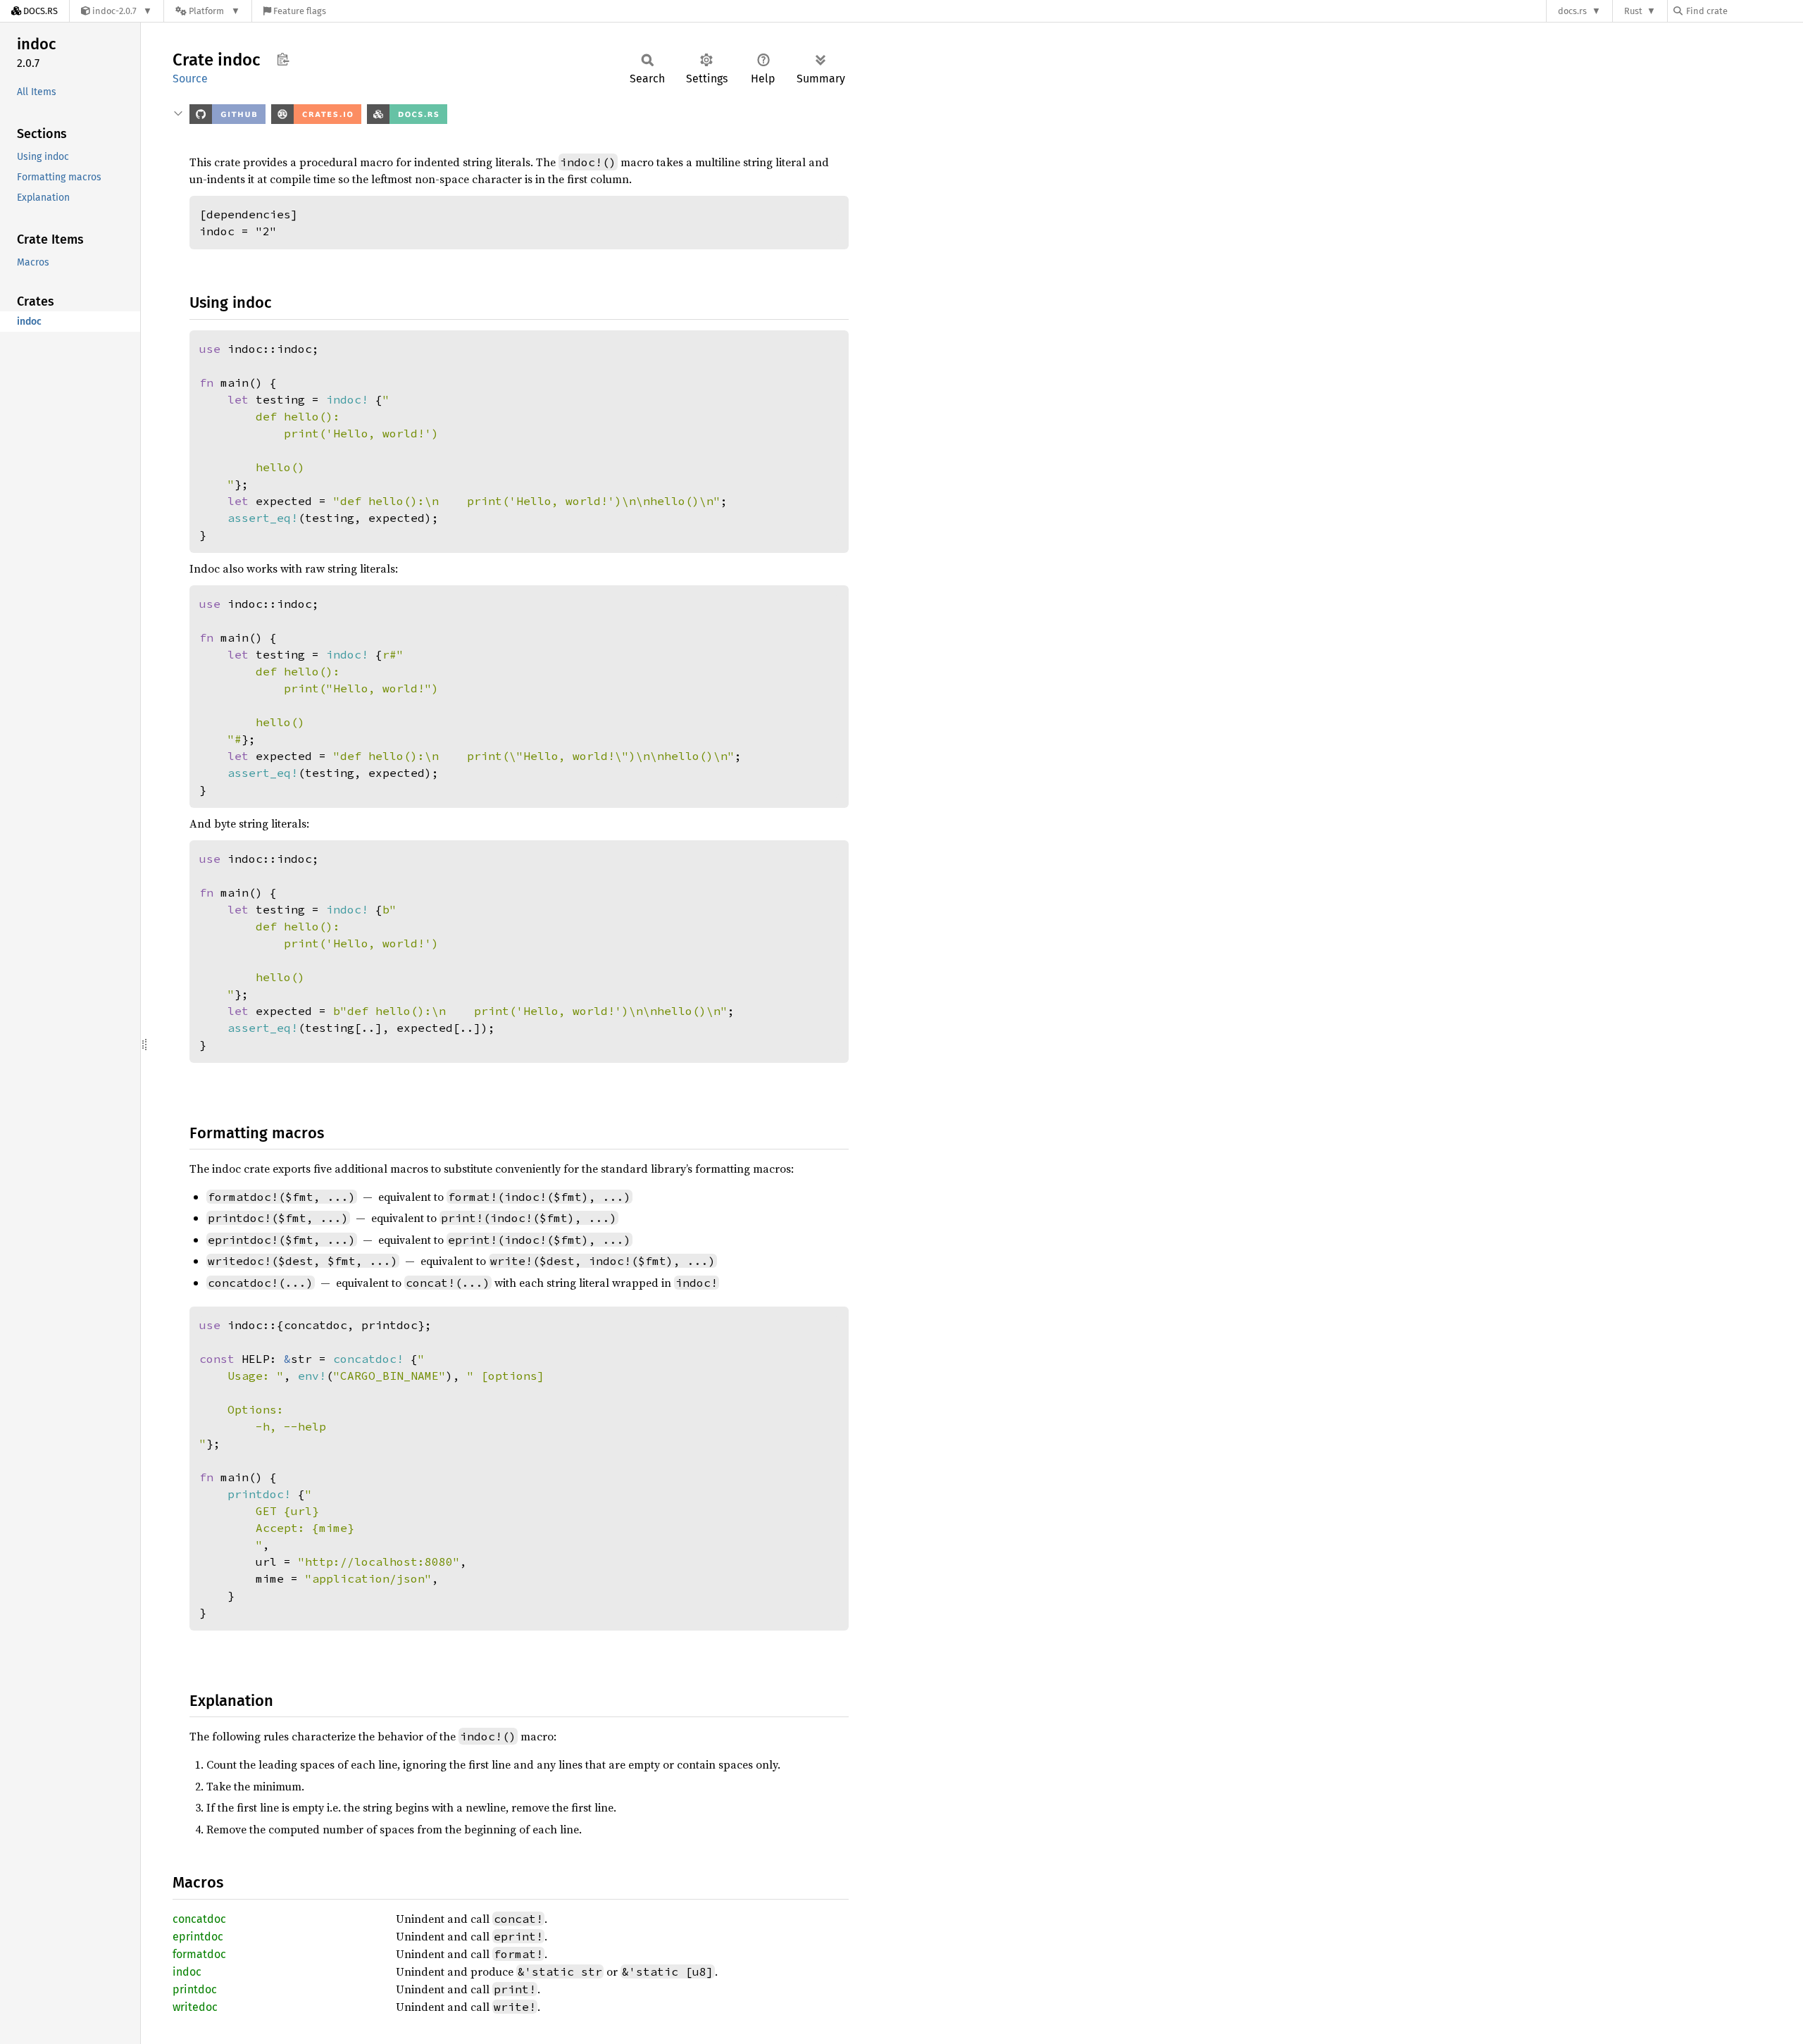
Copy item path (283, 59)
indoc (187, 1972)
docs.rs (1572, 11)
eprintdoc (198, 1937)
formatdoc (199, 1954)
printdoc (195, 1989)
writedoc (195, 2007)
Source (190, 79)
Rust (1633, 11)
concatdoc (199, 1919)
